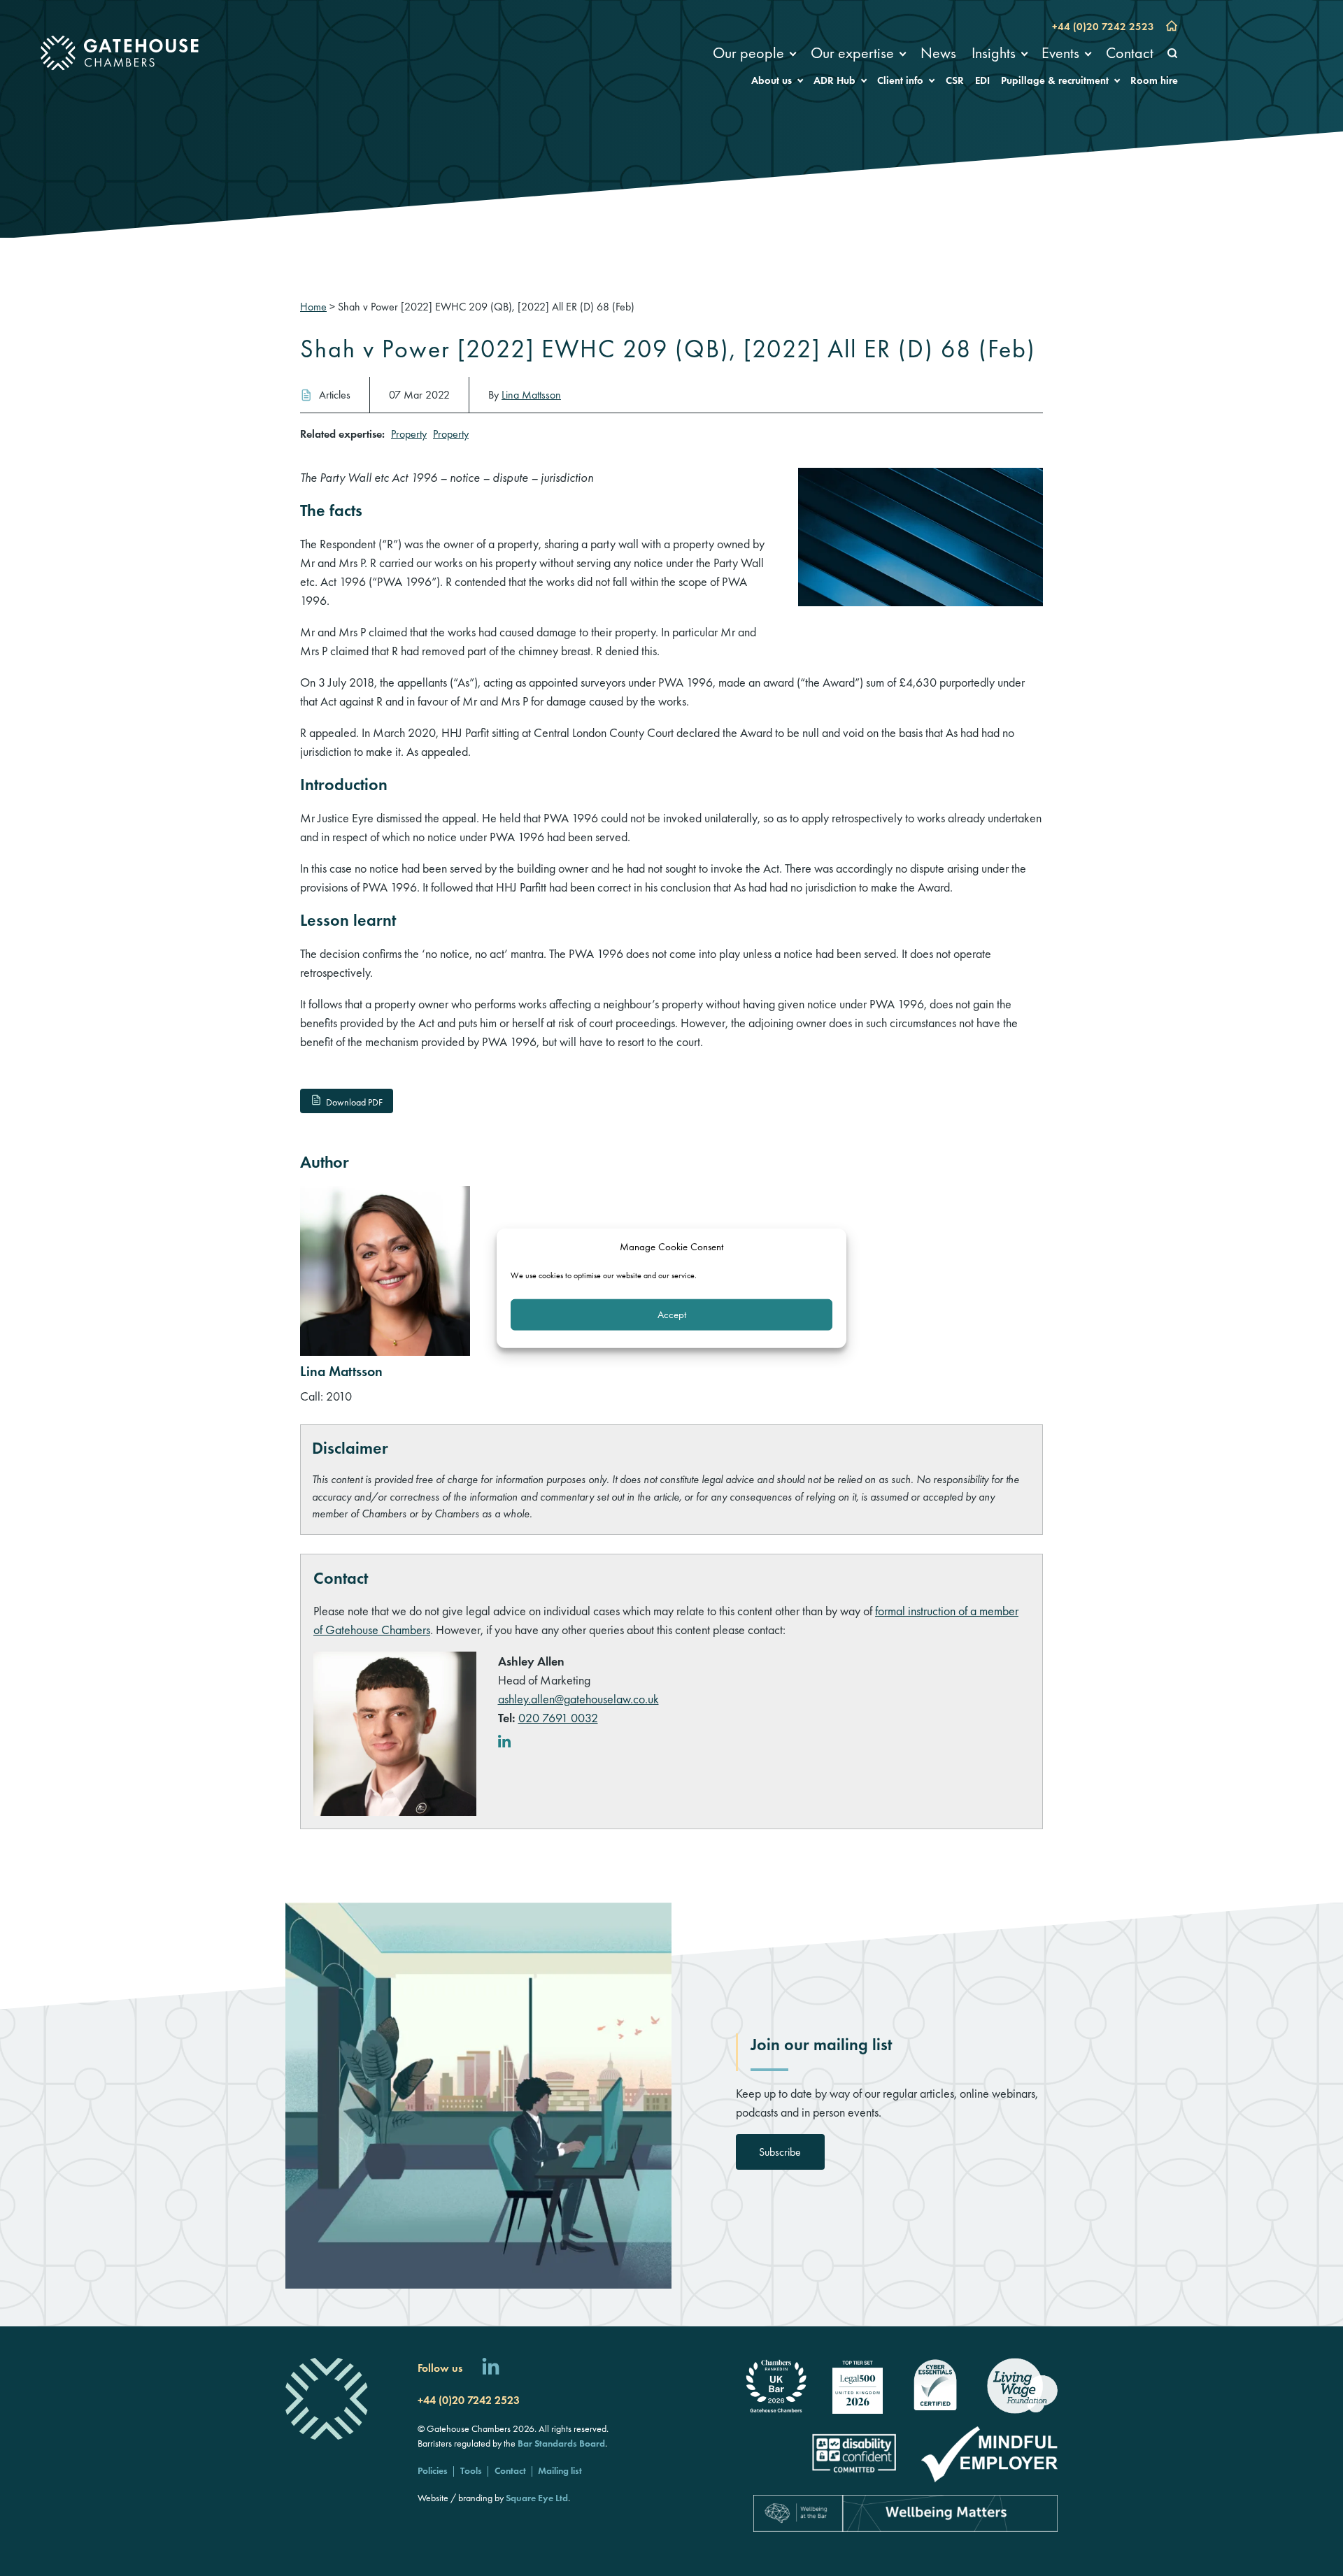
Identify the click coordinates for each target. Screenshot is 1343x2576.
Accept (672, 1315)
